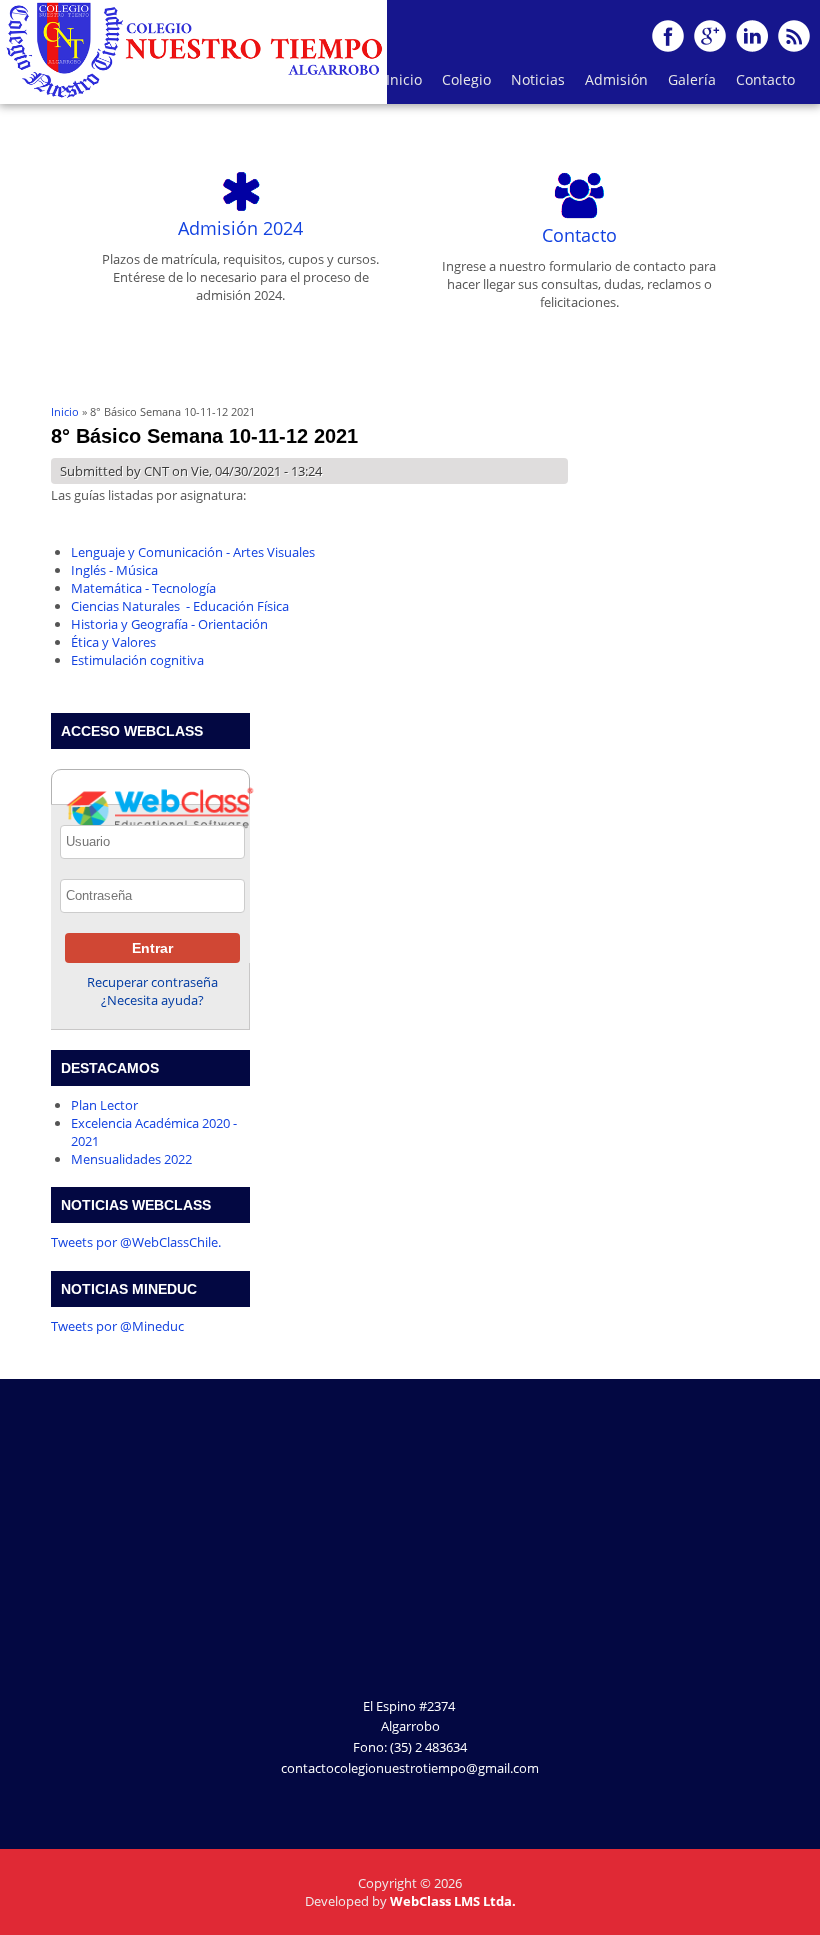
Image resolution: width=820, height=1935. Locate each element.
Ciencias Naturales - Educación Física (180, 606)
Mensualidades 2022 (131, 1159)
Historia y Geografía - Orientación (169, 624)
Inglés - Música (114, 570)
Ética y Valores (113, 642)
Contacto (765, 79)
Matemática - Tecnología (143, 588)
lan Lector (108, 1105)
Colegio (461, 84)
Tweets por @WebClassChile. (136, 1242)
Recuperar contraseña (152, 982)
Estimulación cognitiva (137, 660)
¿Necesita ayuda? (152, 1000)
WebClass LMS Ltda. (453, 1901)
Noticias (538, 79)
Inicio (404, 79)
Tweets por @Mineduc (117, 1326)
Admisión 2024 (240, 228)
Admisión (616, 79)
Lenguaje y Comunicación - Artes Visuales (193, 552)
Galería (687, 84)
